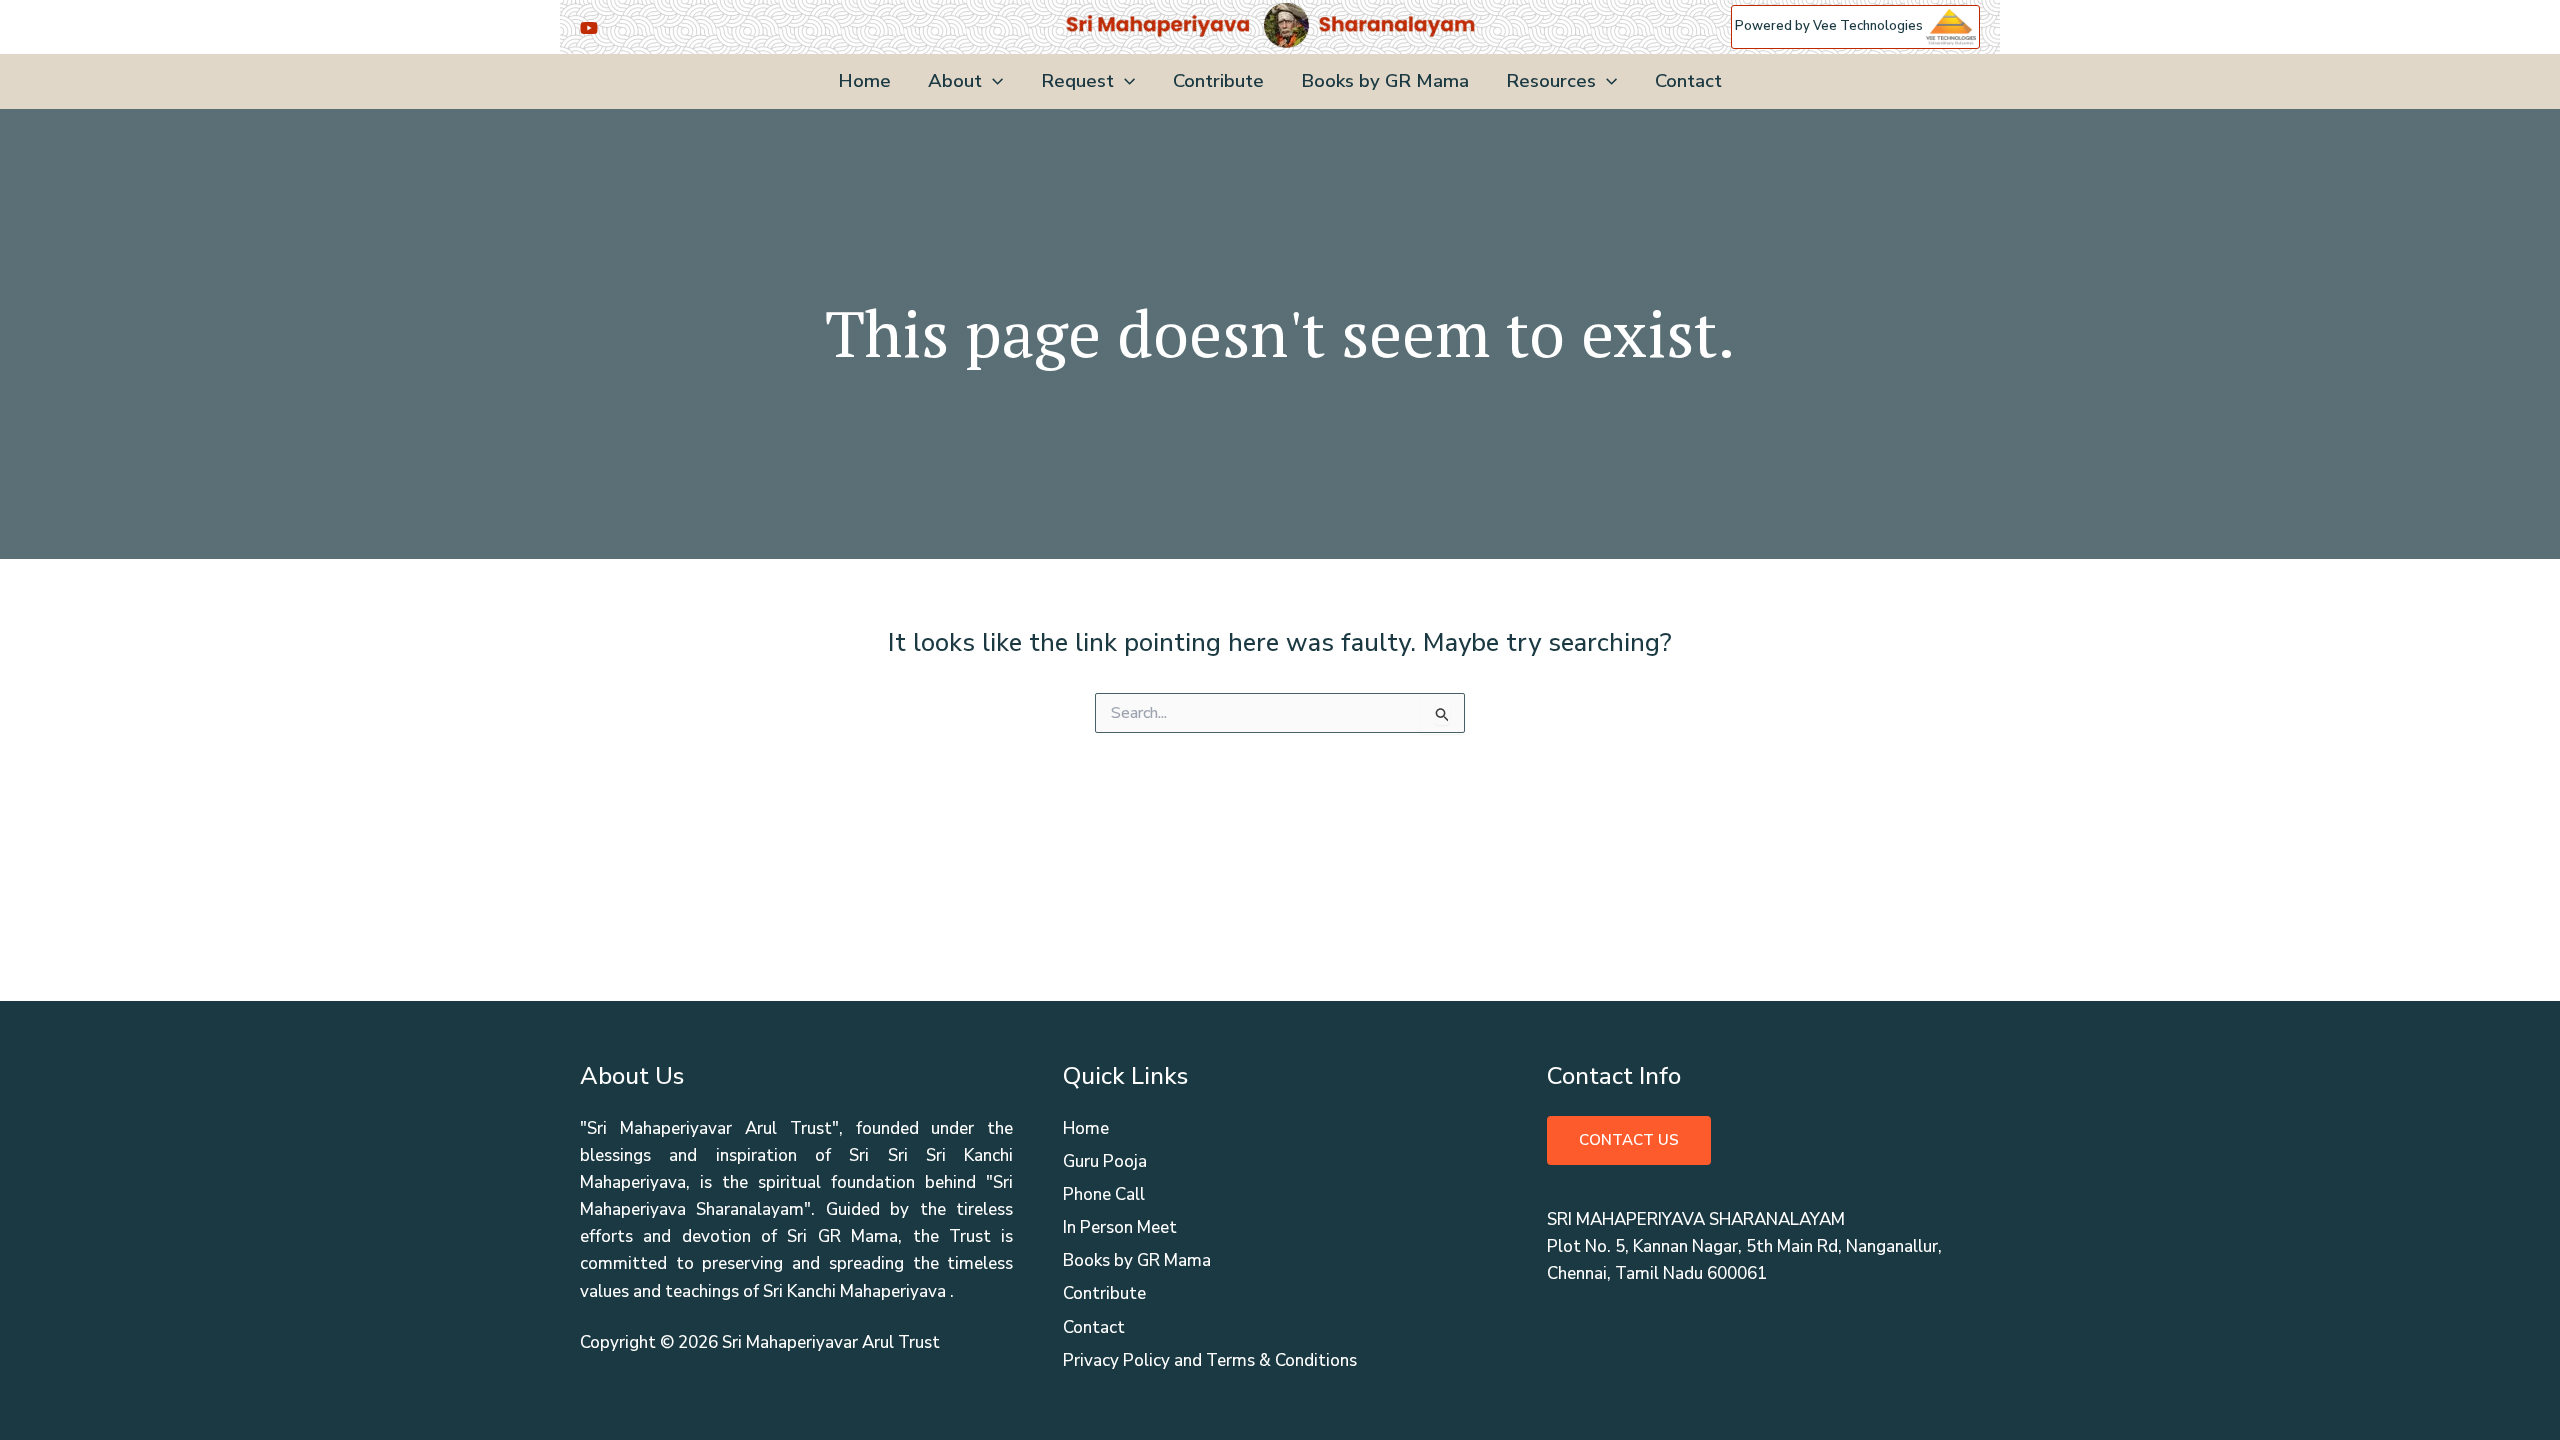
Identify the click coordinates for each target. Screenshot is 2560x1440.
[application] (992, 81)
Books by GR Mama (1385, 81)
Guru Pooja (1105, 1161)
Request (1077, 81)
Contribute (1218, 81)
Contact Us (1629, 1140)
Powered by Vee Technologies (1830, 26)
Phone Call (1104, 1194)
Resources (1551, 81)
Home (864, 81)
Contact (1688, 81)
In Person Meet (1120, 1227)
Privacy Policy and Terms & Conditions (1210, 1360)
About (955, 81)
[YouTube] (589, 28)
